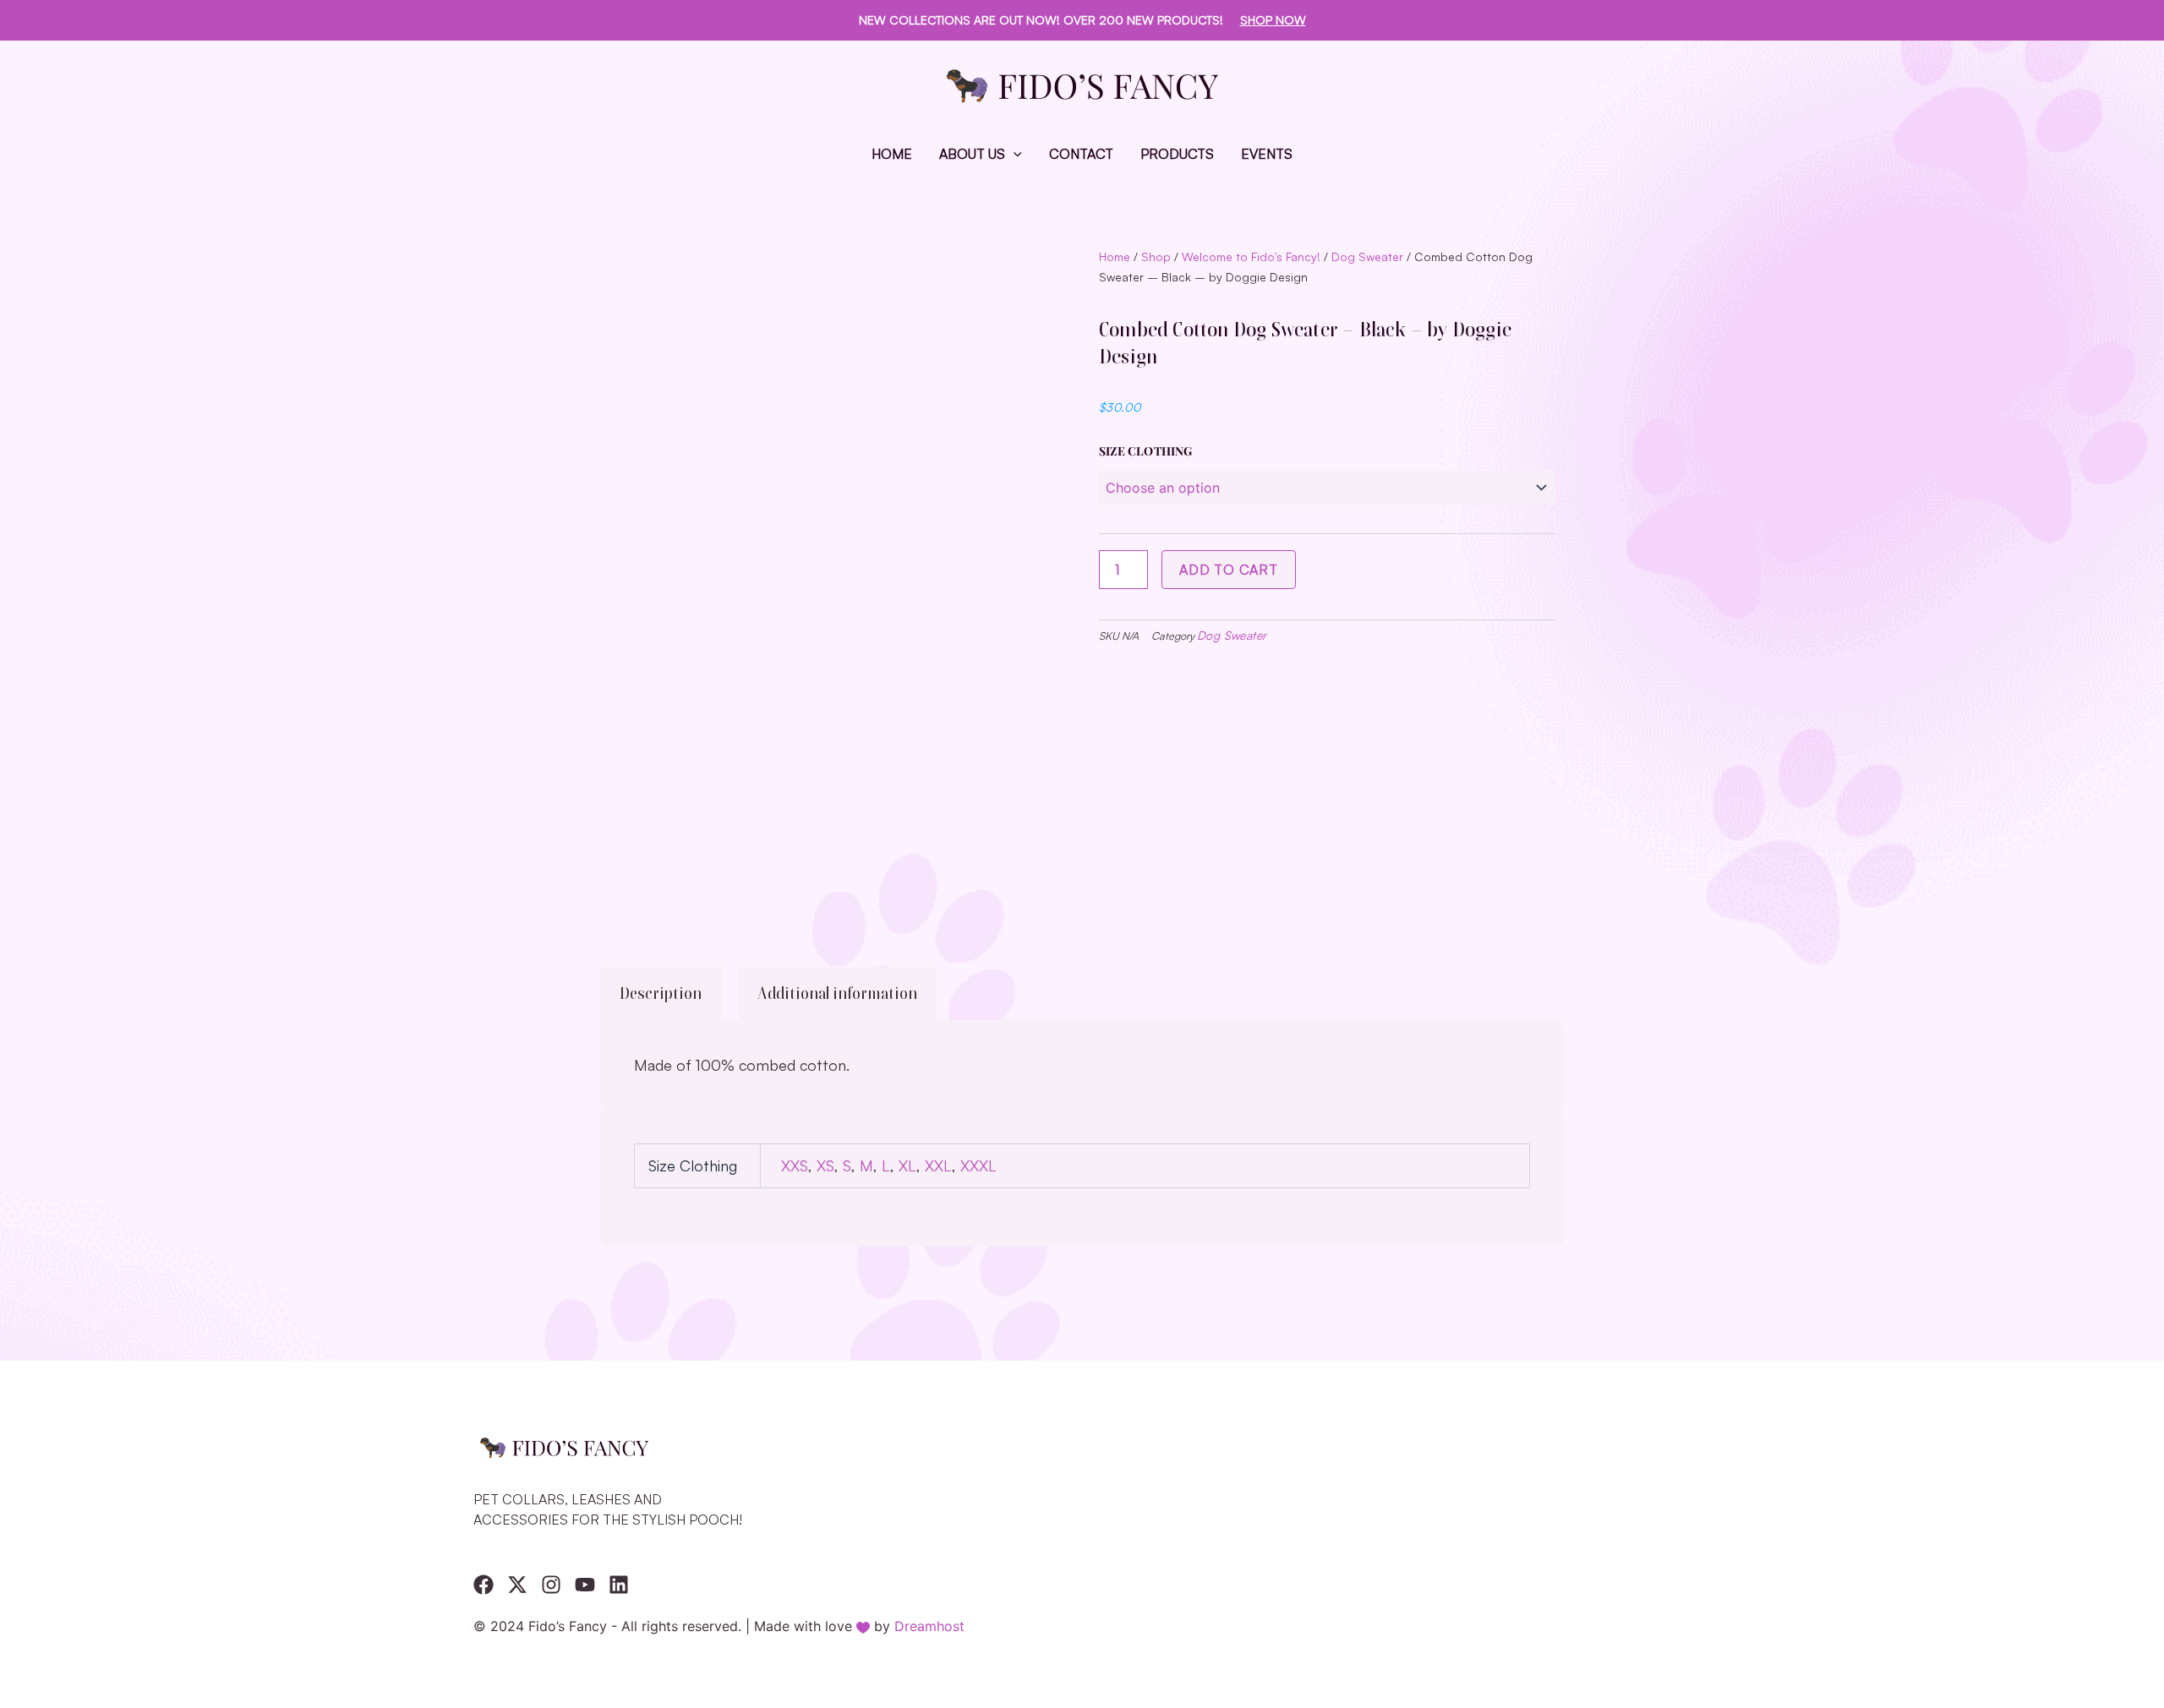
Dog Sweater (1367, 256)
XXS (795, 1165)
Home (892, 154)
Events (1267, 154)
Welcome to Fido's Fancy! (1251, 256)
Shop (1156, 256)
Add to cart (1229, 570)
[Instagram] (551, 1585)
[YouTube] (585, 1585)
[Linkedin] (619, 1585)
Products (1177, 154)
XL (907, 1165)
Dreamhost (929, 1626)
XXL (938, 1165)
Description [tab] (661, 993)
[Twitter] (517, 1585)
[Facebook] (484, 1585)
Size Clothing (1146, 451)
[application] (1014, 154)
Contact (1081, 154)
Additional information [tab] (837, 993)
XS (825, 1165)
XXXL (978, 1165)
